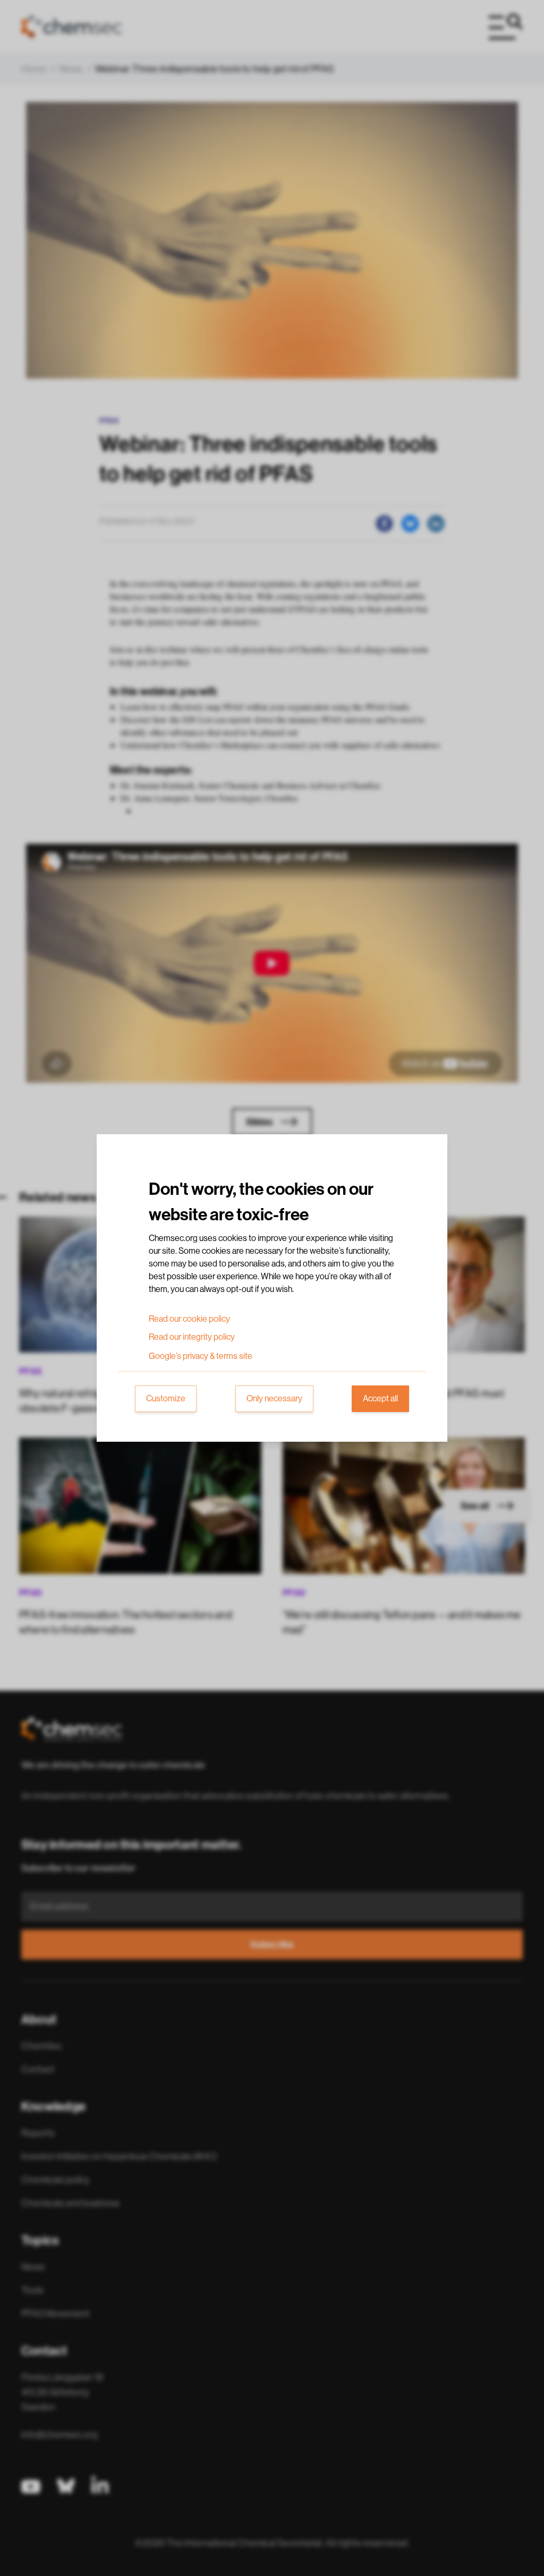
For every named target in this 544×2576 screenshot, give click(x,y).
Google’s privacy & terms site (201, 1356)
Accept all (380, 1399)
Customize (166, 1399)
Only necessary (274, 1399)
